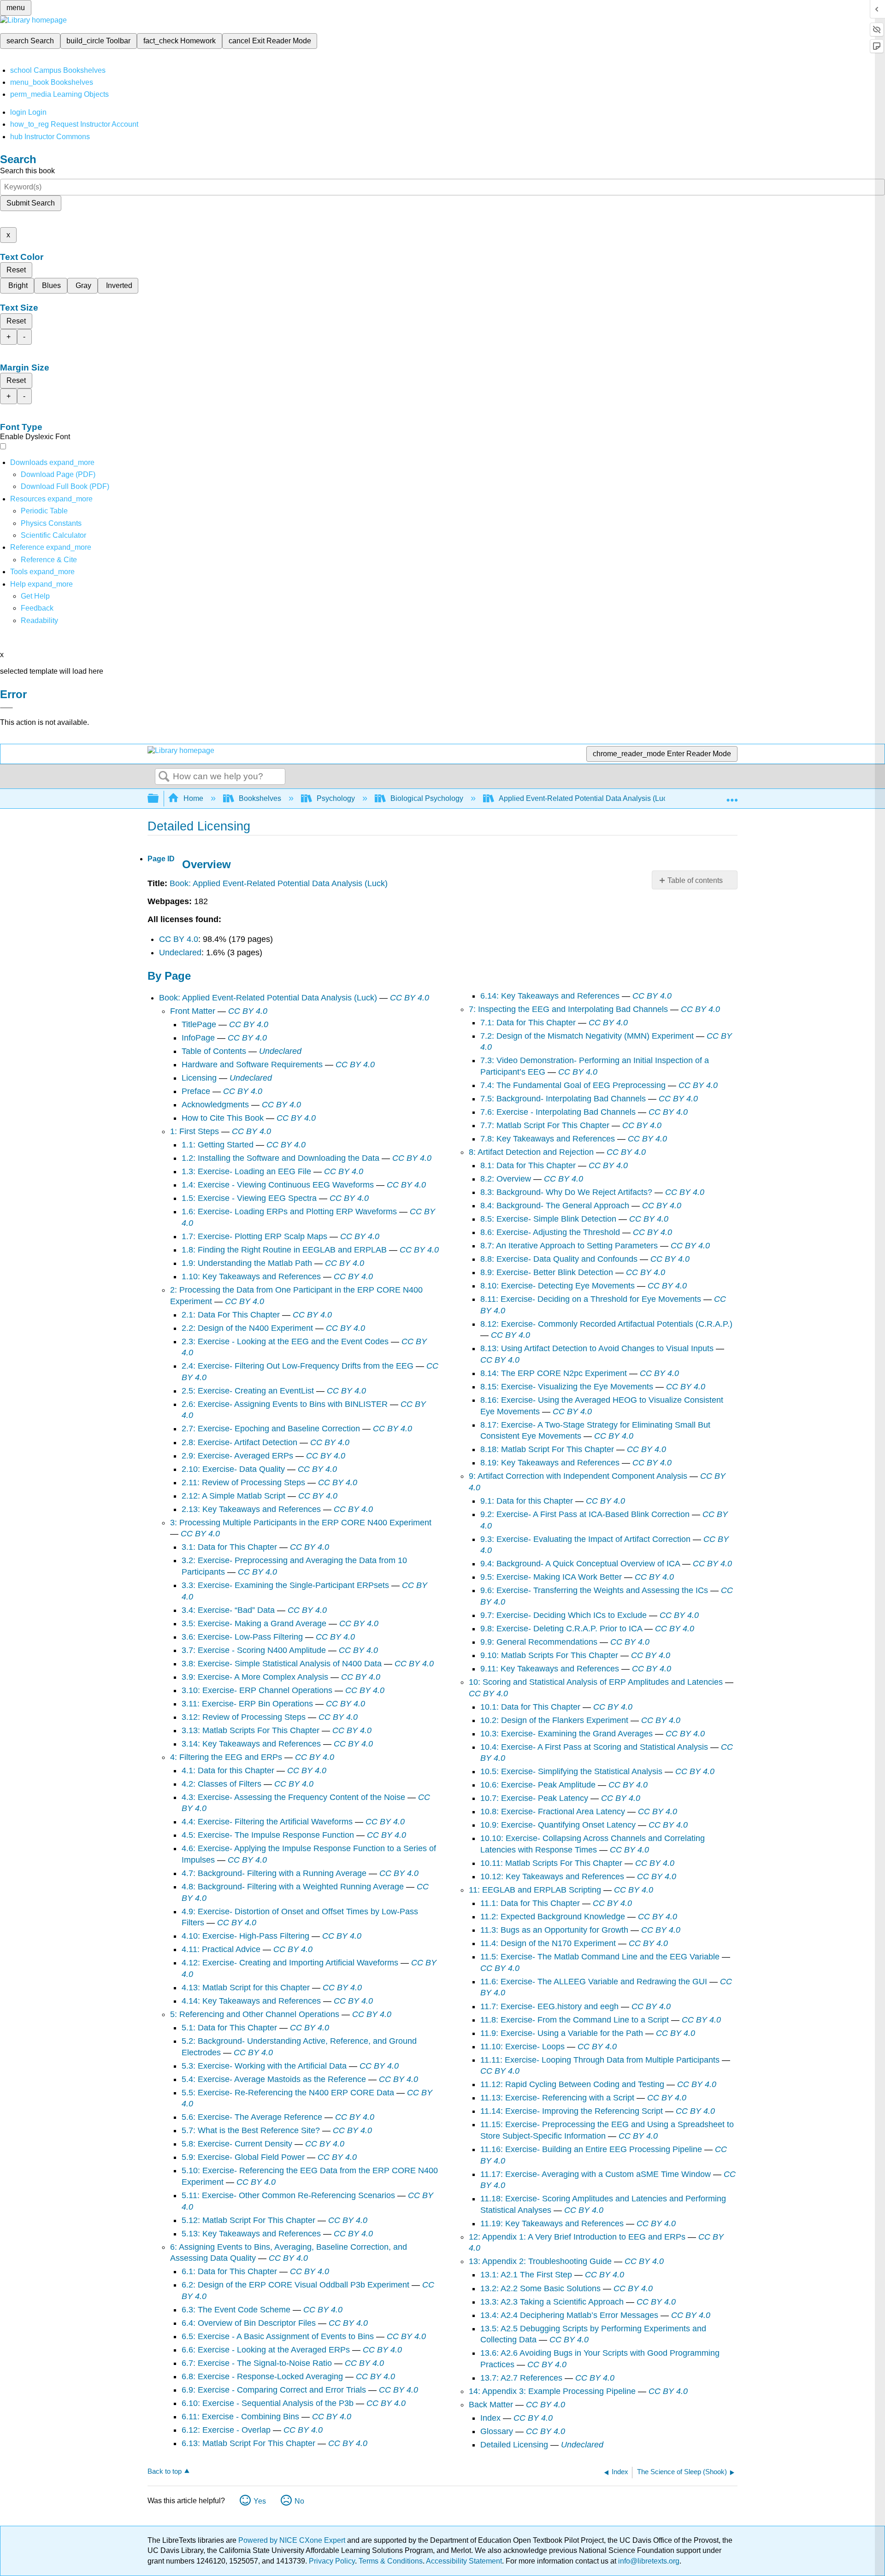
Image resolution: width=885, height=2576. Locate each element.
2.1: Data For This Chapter (231, 1315)
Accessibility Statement (464, 2561)
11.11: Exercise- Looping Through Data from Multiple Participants (600, 2060)
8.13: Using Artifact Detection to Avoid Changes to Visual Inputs (597, 1348)
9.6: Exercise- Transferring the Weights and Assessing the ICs (594, 1590)
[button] (37, 608)
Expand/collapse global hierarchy (159, 799)
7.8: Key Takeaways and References (548, 1139)
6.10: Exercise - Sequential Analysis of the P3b (268, 2403)
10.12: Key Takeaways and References (552, 1876)
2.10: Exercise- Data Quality (233, 1469)
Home (193, 798)
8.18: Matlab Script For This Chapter (547, 1449)
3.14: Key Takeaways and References (251, 1744)
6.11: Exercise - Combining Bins (240, 2417)
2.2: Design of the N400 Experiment (247, 1328)
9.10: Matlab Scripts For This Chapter (549, 1655)
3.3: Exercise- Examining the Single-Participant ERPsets (285, 1585)
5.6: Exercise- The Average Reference (252, 2117)
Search (164, 777)
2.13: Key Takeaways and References (251, 1509)
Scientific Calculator (53, 535)
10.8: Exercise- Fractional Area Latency (553, 1811)
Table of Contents (214, 1051)
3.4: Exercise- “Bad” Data (228, 1610)
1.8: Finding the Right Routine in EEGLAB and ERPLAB (284, 1250)
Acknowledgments (215, 1105)
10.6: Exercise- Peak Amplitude (538, 1785)
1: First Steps (195, 1131)
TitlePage (199, 1024)
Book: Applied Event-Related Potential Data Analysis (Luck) (279, 883)
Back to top (165, 2471)
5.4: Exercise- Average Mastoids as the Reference (274, 2079)
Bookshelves (260, 798)
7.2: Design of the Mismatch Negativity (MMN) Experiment (587, 1036)
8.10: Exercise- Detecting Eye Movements (558, 1286)
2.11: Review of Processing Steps (243, 1482)
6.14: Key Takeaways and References (550, 996)
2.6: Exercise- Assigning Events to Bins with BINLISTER (285, 1404)
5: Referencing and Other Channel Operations (255, 2014)
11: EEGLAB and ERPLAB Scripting (535, 1890)
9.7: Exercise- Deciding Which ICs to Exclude (563, 1615)
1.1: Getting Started (218, 1145)
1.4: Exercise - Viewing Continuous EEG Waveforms (278, 1185)
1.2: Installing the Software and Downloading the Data (280, 1158)
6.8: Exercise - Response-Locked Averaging (262, 2376)
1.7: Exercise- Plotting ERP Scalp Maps (254, 1236)
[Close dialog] (6, 708)
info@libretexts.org (648, 2561)
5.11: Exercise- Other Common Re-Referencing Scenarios (288, 2195)
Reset (16, 270)
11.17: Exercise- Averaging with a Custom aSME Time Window (596, 2174)
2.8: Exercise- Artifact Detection (239, 1442)
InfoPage (198, 1038)
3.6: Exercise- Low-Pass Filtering (242, 1637)
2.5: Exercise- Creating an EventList (248, 1391)
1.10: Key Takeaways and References (251, 1276)
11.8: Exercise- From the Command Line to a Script (575, 2020)
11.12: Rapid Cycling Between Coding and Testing (572, 2084)
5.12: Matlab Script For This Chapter (248, 2220)
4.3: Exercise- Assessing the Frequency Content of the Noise (293, 1797)
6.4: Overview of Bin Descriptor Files (249, 2323)
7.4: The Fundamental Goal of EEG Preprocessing (573, 1085)
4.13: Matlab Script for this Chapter (246, 1988)
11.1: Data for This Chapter (530, 1903)
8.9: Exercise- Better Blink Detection (547, 1272)
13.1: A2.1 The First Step (526, 2275)
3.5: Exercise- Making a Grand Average (254, 1623)
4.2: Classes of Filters (221, 1784)
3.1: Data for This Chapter (229, 1547)
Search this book (27, 171)
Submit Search (31, 203)
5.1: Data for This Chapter (229, 2028)
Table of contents (695, 880)
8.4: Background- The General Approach (555, 1206)
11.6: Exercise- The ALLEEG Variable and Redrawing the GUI (594, 1982)
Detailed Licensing (514, 2445)
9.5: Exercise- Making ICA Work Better (551, 1577)
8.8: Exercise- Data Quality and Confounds (559, 1259)
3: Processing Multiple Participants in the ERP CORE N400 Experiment (301, 1523)
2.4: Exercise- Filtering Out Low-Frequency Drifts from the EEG (298, 1366)
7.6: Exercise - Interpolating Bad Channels (558, 1112)
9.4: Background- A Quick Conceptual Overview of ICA (580, 1564)
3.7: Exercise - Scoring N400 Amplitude (254, 1650)
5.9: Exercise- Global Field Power (243, 2157)
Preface (196, 1091)
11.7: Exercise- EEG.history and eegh (549, 2006)
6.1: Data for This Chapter (229, 2271)
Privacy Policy (332, 2561)
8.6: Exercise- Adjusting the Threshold (550, 1232)
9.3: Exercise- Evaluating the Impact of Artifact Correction (585, 1539)
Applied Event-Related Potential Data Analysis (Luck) (586, 798)
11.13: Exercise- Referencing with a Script (557, 2098)
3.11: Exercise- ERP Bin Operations (247, 1704)
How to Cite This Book (223, 1118)
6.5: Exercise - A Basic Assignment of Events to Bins (278, 2336)
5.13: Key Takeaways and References (251, 2234)
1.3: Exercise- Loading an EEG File (246, 1171)
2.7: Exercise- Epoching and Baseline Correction (271, 1429)
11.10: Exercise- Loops (522, 2047)
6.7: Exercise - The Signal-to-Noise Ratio (257, 2363)
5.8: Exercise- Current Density (237, 2144)
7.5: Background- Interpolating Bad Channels (563, 1099)
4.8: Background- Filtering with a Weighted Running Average (293, 1887)
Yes (260, 2501)
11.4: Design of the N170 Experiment (548, 1943)
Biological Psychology (427, 798)
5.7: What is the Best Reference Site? (251, 2130)
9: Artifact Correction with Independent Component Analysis (578, 1476)
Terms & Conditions (391, 2561)
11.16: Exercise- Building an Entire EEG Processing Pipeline (591, 2149)
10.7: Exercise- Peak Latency (534, 1798)
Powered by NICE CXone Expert (293, 2540)
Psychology (336, 798)
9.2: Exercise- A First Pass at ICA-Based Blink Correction (585, 1514)
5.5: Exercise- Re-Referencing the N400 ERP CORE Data (288, 2093)
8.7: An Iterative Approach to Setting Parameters (569, 1246)
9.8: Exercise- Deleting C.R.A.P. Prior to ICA (561, 1629)
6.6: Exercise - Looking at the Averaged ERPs (266, 2350)
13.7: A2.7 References (521, 2378)
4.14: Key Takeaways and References (251, 2001)
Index (490, 2418)
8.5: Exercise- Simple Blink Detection (548, 1219)
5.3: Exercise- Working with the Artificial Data (264, 2066)
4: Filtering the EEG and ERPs (226, 1757)
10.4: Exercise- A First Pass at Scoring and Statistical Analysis (594, 1747)
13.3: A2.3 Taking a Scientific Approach (552, 2302)
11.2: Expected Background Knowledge (553, 1917)
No (299, 2501)
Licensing (199, 1078)
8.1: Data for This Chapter (528, 1165)
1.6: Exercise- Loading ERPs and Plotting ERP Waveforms (289, 1212)
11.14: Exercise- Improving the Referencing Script (572, 2111)
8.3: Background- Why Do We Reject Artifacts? (566, 1192)
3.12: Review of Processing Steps (244, 1717)
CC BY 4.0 (179, 939)
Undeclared (180, 953)
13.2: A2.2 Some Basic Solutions (540, 2288)
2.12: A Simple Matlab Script (233, 1496)
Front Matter (193, 1011)
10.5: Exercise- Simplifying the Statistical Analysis (571, 1771)
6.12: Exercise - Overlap (226, 2430)
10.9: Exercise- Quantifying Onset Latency (558, 1825)
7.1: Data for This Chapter (528, 1023)
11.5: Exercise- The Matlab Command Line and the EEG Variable (600, 1957)
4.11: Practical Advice (221, 1949)
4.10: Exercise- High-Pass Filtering (245, 1936)
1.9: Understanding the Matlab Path (247, 1263)
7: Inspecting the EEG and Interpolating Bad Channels (568, 1009)
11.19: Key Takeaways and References (552, 2223)
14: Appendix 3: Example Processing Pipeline (552, 2391)
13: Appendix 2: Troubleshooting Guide (540, 2261)
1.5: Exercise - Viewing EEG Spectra (249, 1198)
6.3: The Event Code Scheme (236, 2310)
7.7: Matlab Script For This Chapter (545, 1125)
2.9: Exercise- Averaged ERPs (237, 1456)
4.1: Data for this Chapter (228, 1770)
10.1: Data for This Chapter (530, 1707)
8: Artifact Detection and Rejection (531, 1152)
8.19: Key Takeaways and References (550, 1463)
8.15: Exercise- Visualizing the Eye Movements (567, 1387)
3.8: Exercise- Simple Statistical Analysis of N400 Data (282, 1664)
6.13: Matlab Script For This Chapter (248, 2443)
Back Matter (491, 2405)
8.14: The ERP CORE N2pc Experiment (554, 1373)
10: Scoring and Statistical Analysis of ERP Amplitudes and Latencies (596, 1682)
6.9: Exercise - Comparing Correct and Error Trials (274, 2390)
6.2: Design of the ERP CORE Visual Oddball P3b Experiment (295, 2285)
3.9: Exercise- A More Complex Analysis (255, 1677)
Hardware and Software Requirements (252, 1065)
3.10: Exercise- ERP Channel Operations (257, 1690)
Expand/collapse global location (732, 796)
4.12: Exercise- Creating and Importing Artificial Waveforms (290, 1963)
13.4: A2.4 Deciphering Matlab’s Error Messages (569, 2315)
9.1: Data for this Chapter (527, 1501)
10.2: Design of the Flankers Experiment (554, 1720)
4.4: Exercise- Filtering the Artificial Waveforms (267, 1822)
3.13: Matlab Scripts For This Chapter (251, 1730)
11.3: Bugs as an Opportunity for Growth (554, 1930)
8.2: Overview (506, 1179)
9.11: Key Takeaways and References (550, 1669)
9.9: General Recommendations (539, 1642)
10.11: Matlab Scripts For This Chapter (551, 1863)
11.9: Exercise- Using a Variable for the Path (562, 2033)
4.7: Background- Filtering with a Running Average (274, 1873)
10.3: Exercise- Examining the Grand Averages (566, 1734)
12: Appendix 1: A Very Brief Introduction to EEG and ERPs (577, 2237)
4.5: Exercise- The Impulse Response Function (268, 1835)
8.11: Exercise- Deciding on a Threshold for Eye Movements (591, 1299)
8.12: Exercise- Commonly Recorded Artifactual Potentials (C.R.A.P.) (606, 1324)
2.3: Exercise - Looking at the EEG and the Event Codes (285, 1341)
